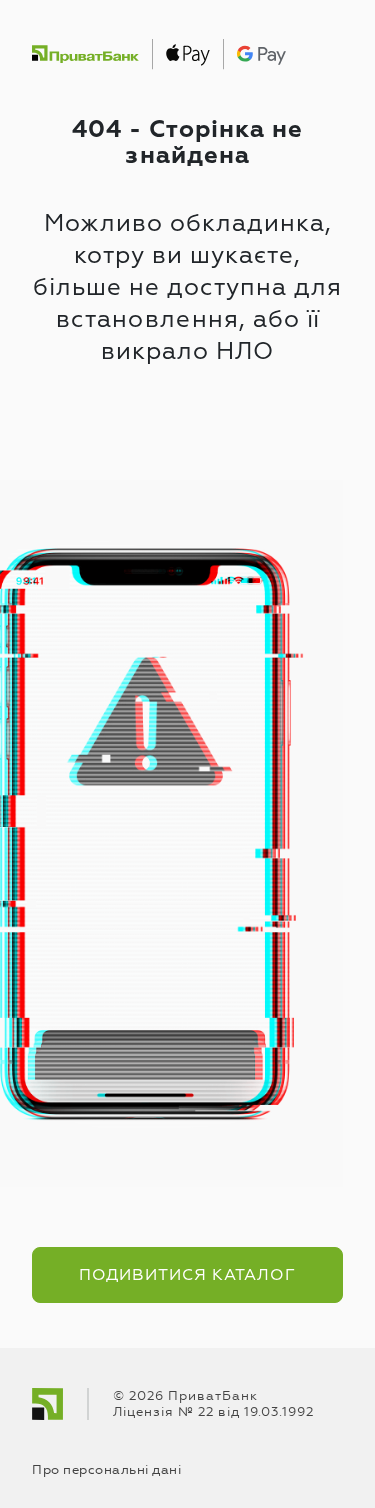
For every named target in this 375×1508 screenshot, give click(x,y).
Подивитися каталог (187, 1275)
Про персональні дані (106, 1470)
